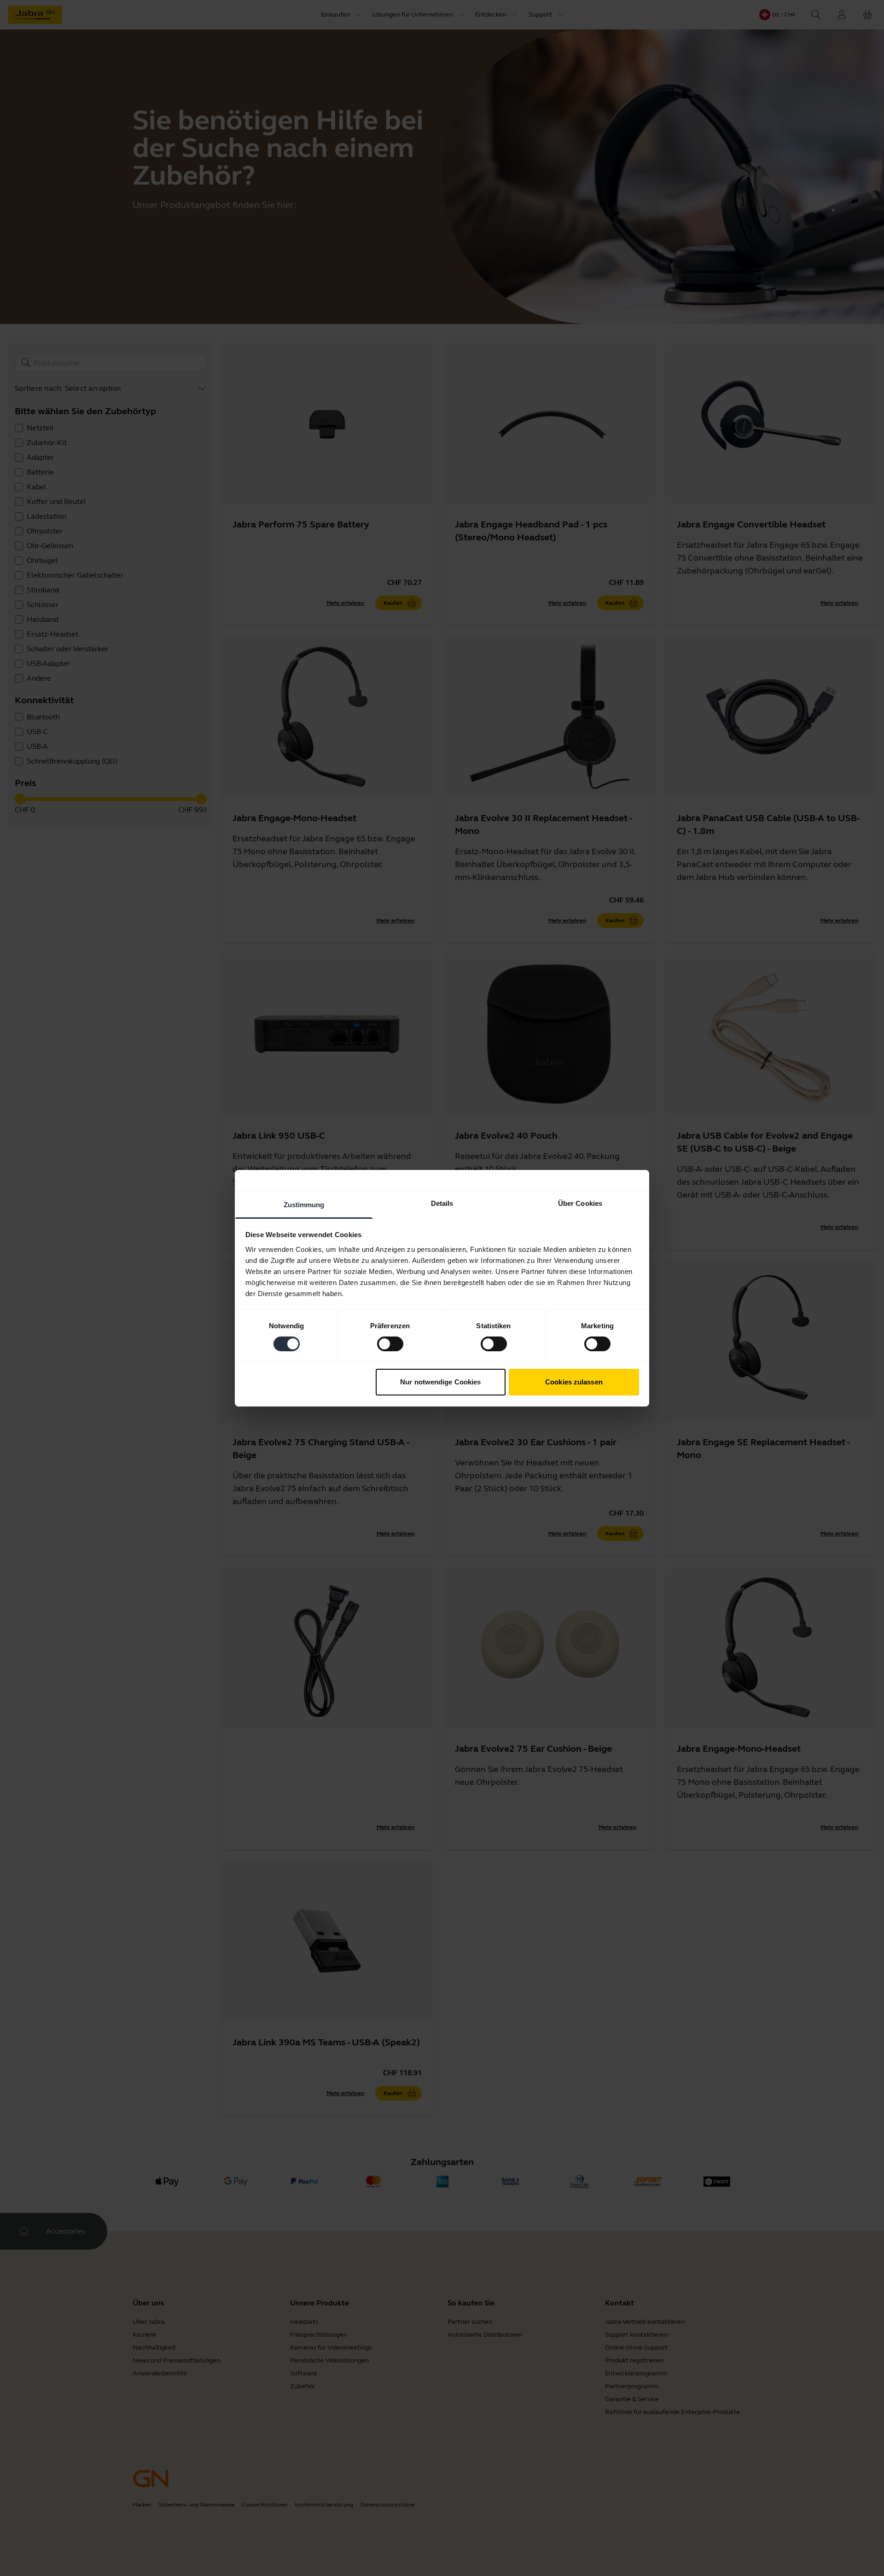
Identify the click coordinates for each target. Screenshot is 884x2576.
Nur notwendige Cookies (440, 1382)
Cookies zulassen (574, 1382)
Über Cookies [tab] (580, 1203)
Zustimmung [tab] (304, 1204)
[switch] (390, 1344)
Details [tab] (442, 1203)
